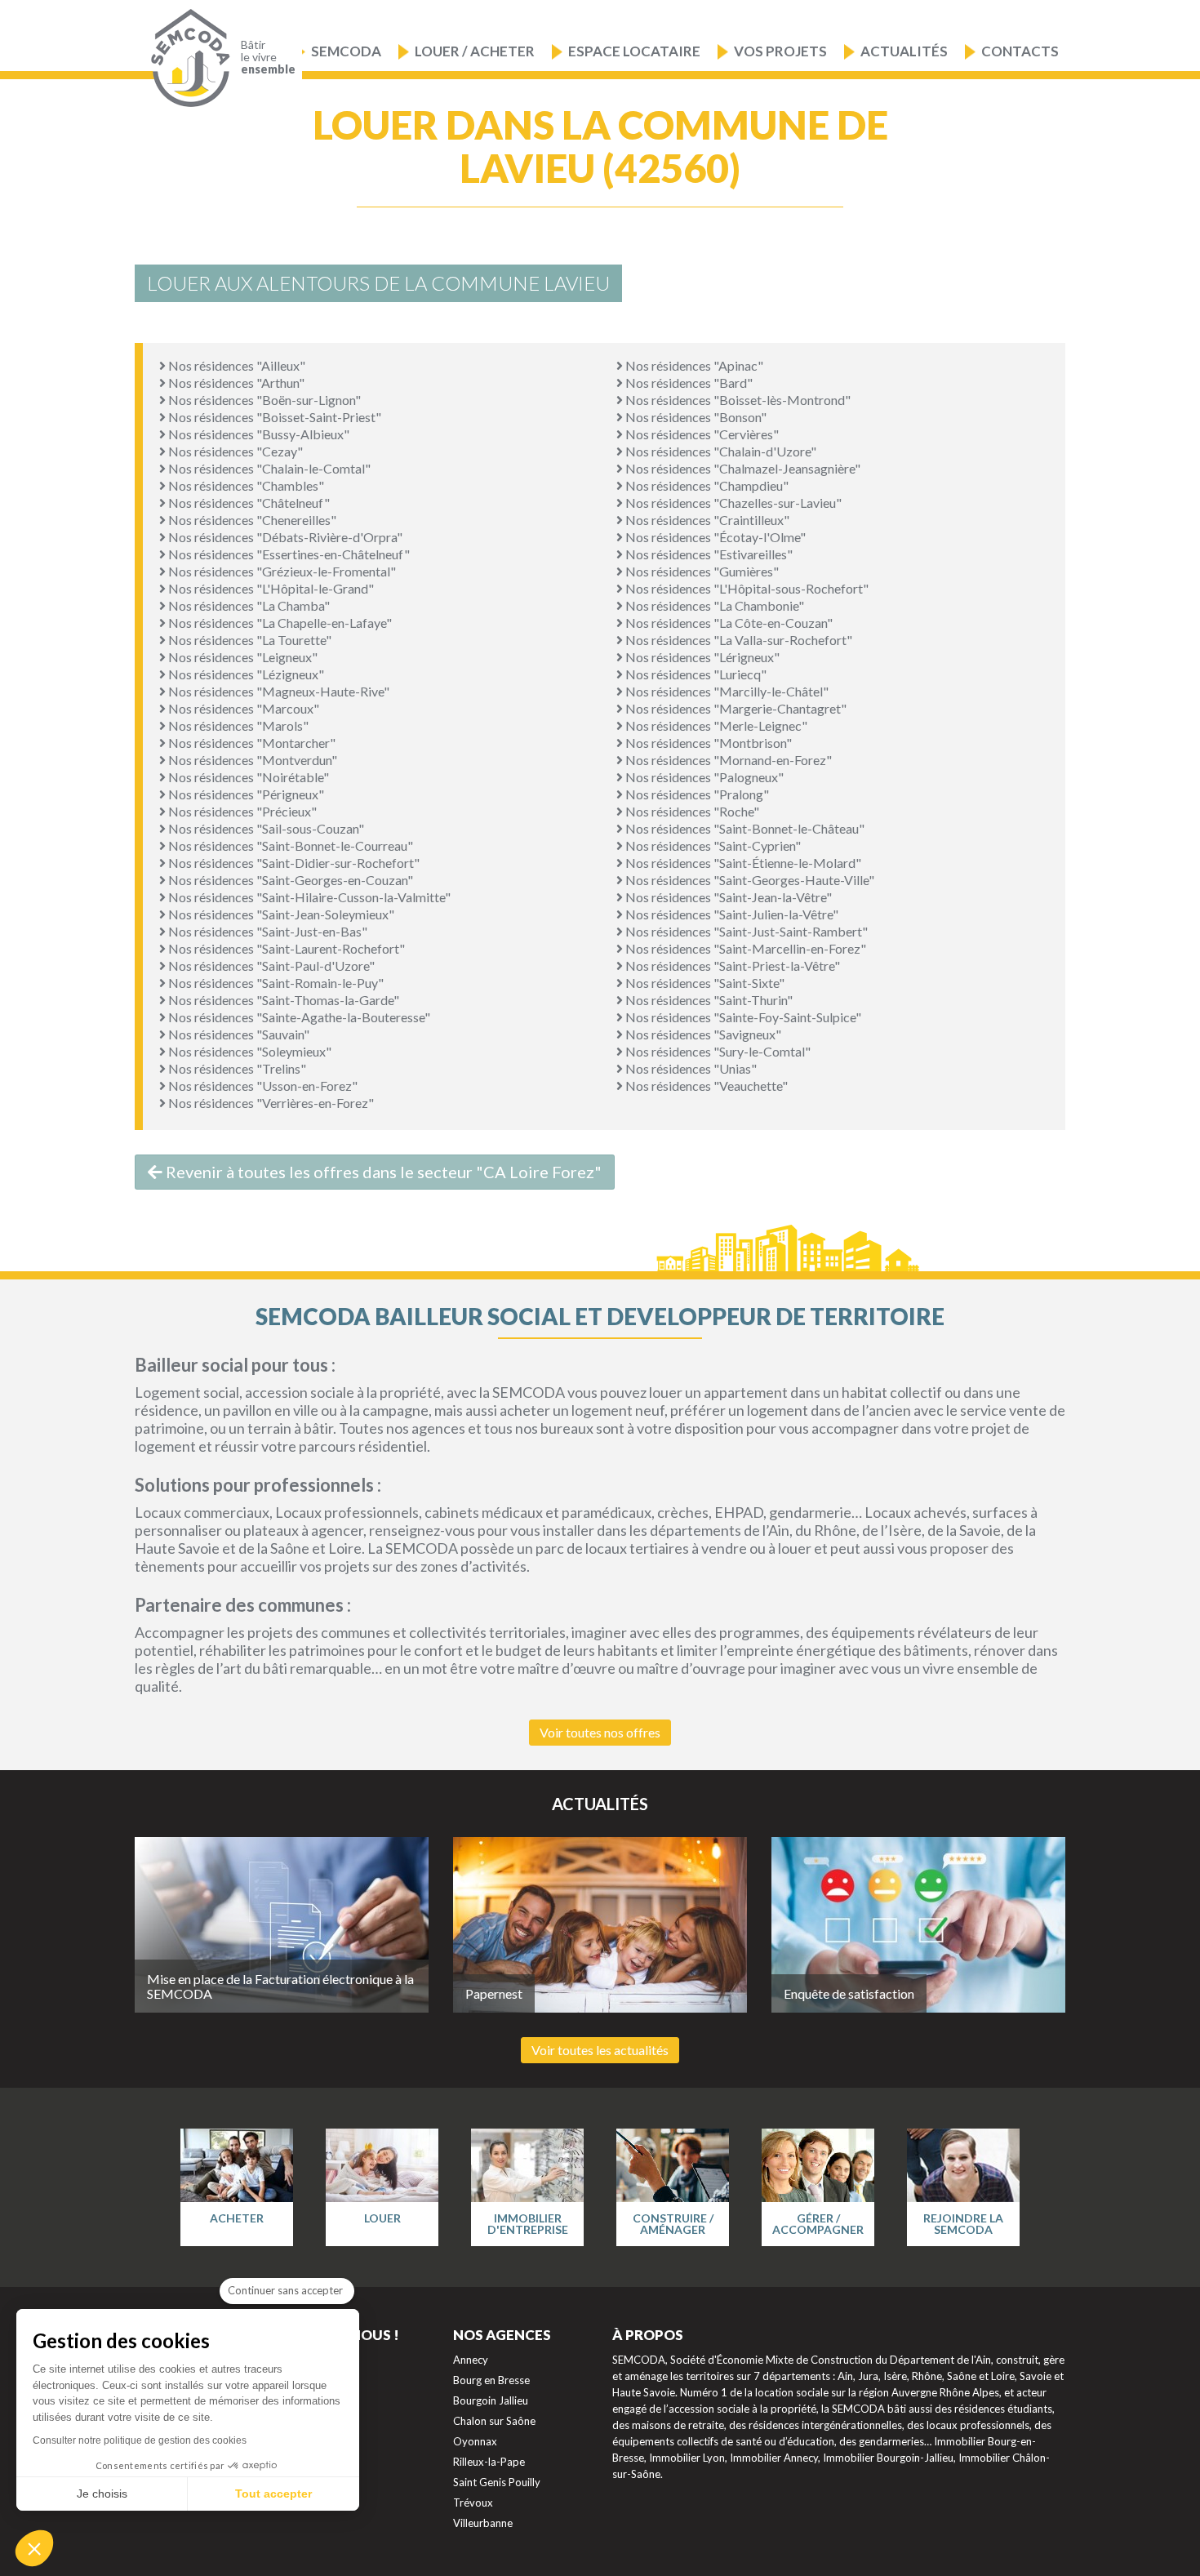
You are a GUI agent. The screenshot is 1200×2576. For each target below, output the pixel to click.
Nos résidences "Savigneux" (702, 1034)
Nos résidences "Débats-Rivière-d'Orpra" (284, 537)
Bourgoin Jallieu (491, 2400)
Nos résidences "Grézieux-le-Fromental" (281, 571)
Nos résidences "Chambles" (245, 485)
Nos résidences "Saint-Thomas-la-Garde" (282, 1000)
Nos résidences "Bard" (688, 383)
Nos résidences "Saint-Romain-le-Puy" (275, 983)
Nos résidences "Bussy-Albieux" (258, 434)
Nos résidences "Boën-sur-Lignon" (263, 400)
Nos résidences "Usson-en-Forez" (262, 1086)
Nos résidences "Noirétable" (247, 777)
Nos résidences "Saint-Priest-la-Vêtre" (731, 965)
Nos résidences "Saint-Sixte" (704, 983)
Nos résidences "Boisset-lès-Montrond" (737, 400)
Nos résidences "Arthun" (235, 383)
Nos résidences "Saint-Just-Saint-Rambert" (745, 931)
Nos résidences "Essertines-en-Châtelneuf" (288, 554)
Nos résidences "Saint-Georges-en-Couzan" (289, 880)
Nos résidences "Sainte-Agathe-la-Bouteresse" (298, 1017)
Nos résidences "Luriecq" (695, 674)
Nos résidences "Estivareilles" (708, 554)
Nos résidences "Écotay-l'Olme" (714, 537)
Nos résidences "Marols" (237, 725)
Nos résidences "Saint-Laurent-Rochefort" (285, 948)
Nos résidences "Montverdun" (251, 760)
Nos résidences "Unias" (690, 1068)
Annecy (471, 2360)
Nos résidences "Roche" (691, 811)
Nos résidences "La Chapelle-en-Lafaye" (279, 623)
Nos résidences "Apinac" (693, 365)
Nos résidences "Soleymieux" (249, 1051)
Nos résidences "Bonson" (695, 417)
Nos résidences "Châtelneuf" (248, 503)
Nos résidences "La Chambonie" (713, 605)
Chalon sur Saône (494, 2421)
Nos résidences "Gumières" (701, 571)
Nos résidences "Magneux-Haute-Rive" (278, 691)
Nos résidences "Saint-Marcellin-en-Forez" (744, 948)
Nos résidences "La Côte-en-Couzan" (728, 623)
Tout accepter (273, 2494)
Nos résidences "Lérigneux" (701, 657)
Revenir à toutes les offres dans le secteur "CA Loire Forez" (382, 1172)
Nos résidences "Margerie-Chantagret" (735, 708)
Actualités (904, 51)
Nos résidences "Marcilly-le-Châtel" (726, 691)
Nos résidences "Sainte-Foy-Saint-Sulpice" (742, 1017)
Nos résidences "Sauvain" (238, 1034)
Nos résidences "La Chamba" (248, 605)
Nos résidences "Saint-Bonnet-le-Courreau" (289, 845)
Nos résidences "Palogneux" (703, 777)
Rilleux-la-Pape (489, 2462)
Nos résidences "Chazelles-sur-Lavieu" (732, 503)
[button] (34, 2548)
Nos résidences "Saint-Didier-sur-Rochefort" (293, 863)
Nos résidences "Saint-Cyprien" (712, 845)
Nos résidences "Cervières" (701, 434)
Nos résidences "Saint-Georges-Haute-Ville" (749, 880)
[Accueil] (187, 58)
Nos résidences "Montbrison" (707, 743)
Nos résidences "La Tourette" (249, 640)
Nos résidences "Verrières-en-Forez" (270, 1103)
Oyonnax (475, 2441)
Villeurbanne (483, 2523)
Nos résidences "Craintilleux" (706, 520)
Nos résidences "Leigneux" (242, 657)
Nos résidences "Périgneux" (245, 794)
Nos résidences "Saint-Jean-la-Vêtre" (727, 897)
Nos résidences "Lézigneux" (245, 674)
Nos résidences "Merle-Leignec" (715, 725)
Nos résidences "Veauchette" (705, 1086)
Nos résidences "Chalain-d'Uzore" (720, 451)
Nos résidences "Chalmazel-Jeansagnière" (742, 468)
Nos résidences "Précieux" (241, 811)
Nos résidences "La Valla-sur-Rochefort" (738, 640)
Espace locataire (634, 51)
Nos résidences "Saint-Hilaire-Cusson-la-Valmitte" (308, 897)
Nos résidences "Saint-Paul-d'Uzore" (270, 965)
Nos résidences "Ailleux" (236, 365)
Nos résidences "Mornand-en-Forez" (727, 760)
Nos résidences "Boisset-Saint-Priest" (273, 417)
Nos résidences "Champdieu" (706, 485)
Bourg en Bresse (491, 2380)
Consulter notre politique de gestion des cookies (140, 2440)
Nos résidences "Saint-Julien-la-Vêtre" (731, 914)
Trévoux (473, 2503)
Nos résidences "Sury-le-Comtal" (717, 1051)
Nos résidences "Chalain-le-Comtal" (268, 468)
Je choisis (102, 2494)
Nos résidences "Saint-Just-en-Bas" (267, 931)
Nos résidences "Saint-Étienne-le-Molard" (742, 863)
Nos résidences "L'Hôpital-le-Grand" (270, 588)
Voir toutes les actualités (600, 2050)
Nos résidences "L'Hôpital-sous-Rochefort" (746, 588)
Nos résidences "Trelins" (236, 1068)
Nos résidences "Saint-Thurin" (708, 1000)
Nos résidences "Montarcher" (251, 743)
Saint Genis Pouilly (497, 2482)
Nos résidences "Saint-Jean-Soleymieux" (280, 914)
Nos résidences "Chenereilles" (251, 520)
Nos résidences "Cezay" (234, 451)
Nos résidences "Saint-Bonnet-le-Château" (744, 828)
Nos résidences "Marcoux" (242, 708)
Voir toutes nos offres (600, 1732)
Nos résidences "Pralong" (696, 794)
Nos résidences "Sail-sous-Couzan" (265, 828)
